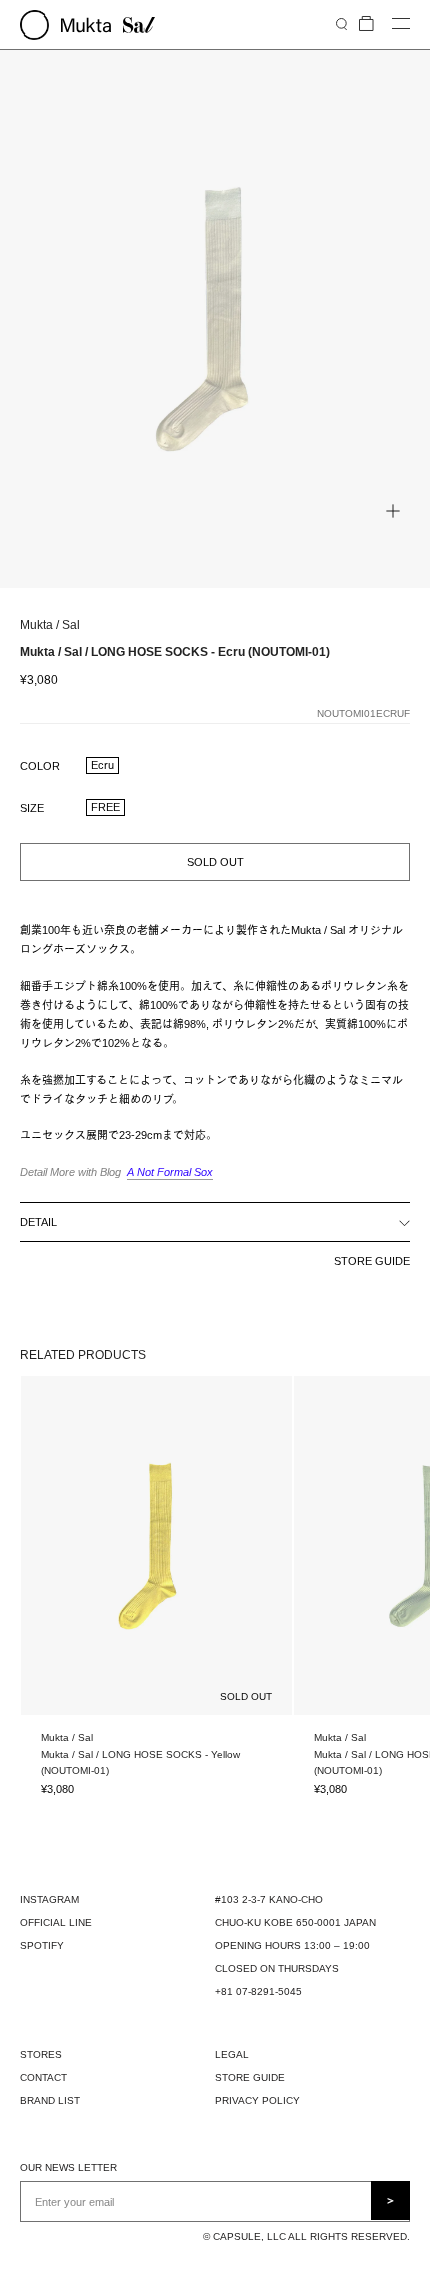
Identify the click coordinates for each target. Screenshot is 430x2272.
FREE (105, 807)
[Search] (341, 23)
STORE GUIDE (372, 1261)
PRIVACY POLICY (257, 2100)
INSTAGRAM (49, 1899)
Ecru (102, 765)
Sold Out (215, 862)
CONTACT (43, 2077)
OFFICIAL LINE (56, 1922)
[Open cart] (366, 24)
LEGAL (232, 2054)
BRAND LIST (50, 2100)
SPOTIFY (42, 1945)
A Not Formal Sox (170, 1172)
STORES (41, 2054)
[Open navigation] (401, 24)
